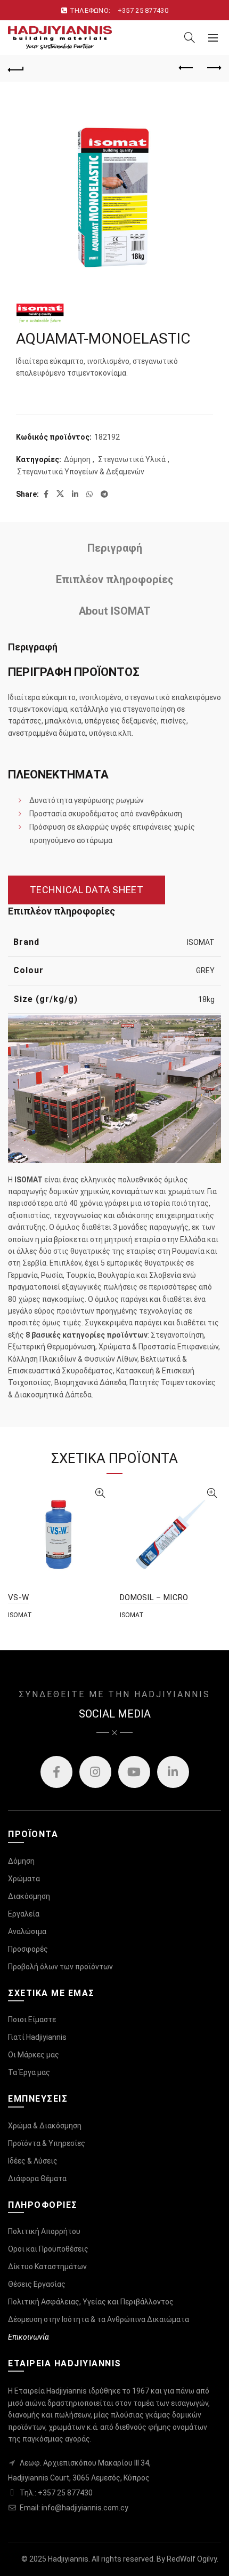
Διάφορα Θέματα (37, 2179)
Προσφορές (28, 1949)
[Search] (190, 37)
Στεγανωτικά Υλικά (132, 459)
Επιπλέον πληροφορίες (115, 579)
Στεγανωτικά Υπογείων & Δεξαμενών (81, 472)
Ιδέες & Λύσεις (33, 2161)
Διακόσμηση (29, 1896)
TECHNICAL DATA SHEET (87, 890)
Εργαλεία (24, 1914)
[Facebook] (56, 1772)
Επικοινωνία (28, 2337)
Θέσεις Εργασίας (37, 2284)
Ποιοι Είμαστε (32, 2020)
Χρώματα (24, 1879)
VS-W (18, 1597)
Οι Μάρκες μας (34, 2055)
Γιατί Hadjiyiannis (37, 2037)
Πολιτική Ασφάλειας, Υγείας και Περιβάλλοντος (91, 2302)
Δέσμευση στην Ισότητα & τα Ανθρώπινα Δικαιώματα (99, 2319)
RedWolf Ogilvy (192, 2559)
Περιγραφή (115, 548)
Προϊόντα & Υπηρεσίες (47, 2143)
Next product (213, 68)
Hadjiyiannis (68, 2559)
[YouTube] (134, 1772)
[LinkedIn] (173, 1772)
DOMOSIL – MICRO (154, 1597)
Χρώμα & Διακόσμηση (45, 2126)
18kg (206, 999)
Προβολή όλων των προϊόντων (60, 1967)
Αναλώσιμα (27, 1931)
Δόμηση (77, 459)
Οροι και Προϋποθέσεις (48, 2249)
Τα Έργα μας (29, 2072)
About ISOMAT (115, 611)
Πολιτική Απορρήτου (44, 2231)
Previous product (186, 68)
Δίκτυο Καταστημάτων (47, 2267)
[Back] (16, 68)
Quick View (100, 1493)
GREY (205, 971)
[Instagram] (95, 1772)
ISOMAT (201, 942)
